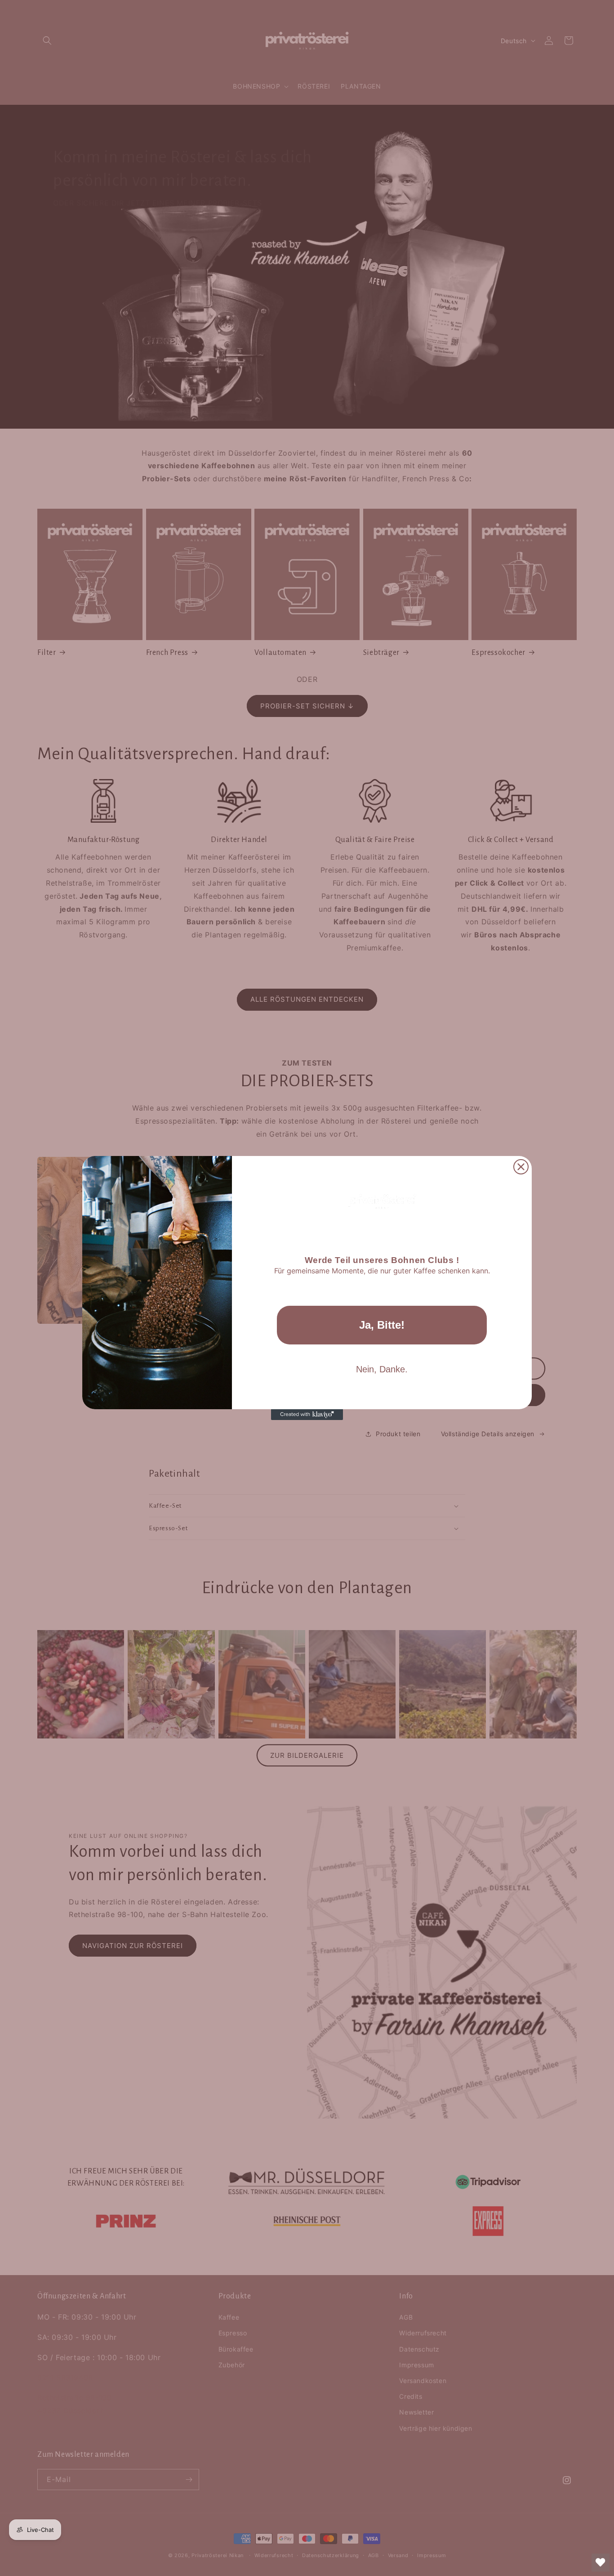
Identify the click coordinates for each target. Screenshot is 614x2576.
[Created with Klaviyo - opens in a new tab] (307, 1415)
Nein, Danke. (382, 1369)
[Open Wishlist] (601, 2563)
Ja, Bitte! (382, 1325)
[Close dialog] (521, 1167)
